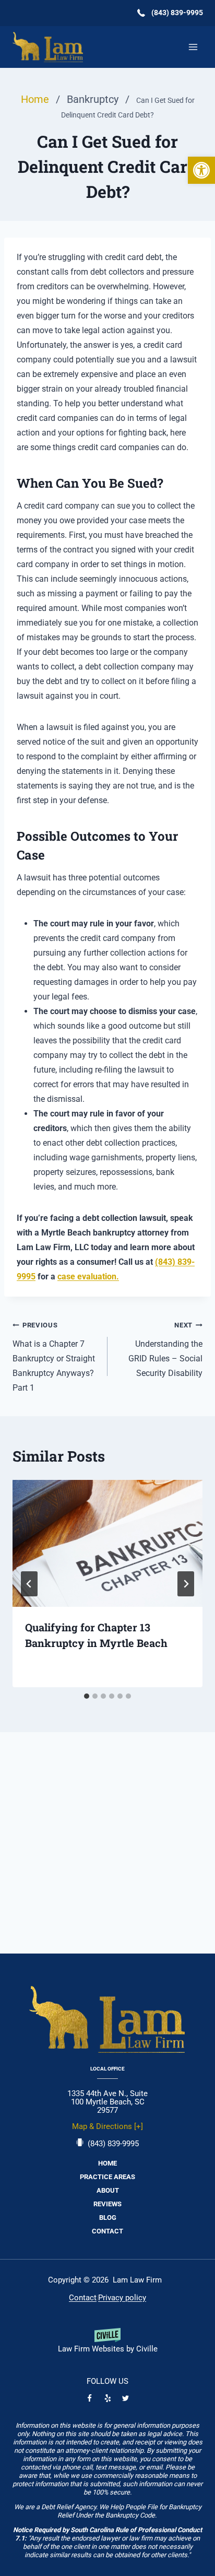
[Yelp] (107, 2398)
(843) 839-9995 (113, 2144)
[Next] (186, 1584)
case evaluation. (88, 1277)
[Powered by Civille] (107, 2344)
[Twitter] (126, 2398)
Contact (107, 2231)
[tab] (87, 1696)
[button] (201, 170)
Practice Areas (107, 2177)
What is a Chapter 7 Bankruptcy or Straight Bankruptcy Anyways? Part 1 (54, 1357)
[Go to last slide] (29, 1584)
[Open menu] (193, 47)
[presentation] (107, 1543)
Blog (108, 2218)
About (108, 2190)
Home (107, 2163)
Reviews (107, 2204)
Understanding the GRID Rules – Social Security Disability (165, 1350)
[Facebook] (90, 2398)
